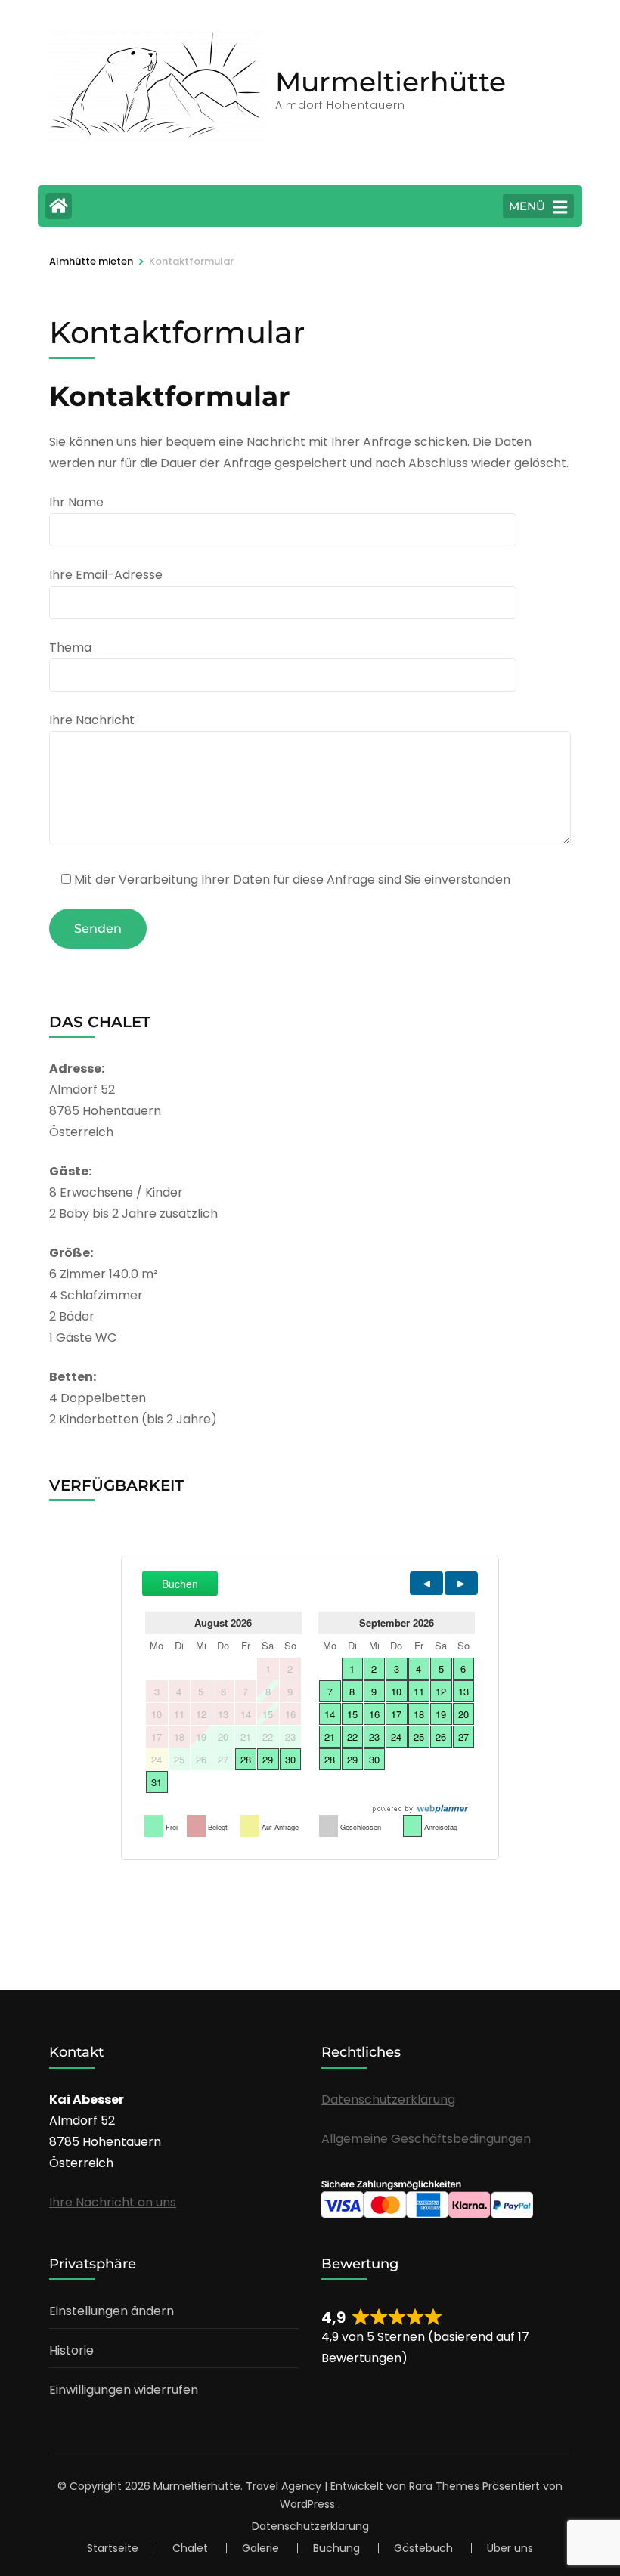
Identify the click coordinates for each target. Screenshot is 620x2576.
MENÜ (527, 206)
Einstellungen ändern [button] (112, 2311)
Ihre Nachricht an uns (113, 2202)
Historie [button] (71, 2350)
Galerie (260, 2548)
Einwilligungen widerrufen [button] (124, 2390)
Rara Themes (444, 2486)
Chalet (190, 2548)
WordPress (307, 2504)
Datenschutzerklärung (388, 2099)
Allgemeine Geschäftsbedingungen (426, 2139)
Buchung (336, 2548)
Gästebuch (423, 2548)
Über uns (510, 2548)
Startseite (113, 2548)
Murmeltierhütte (391, 82)
